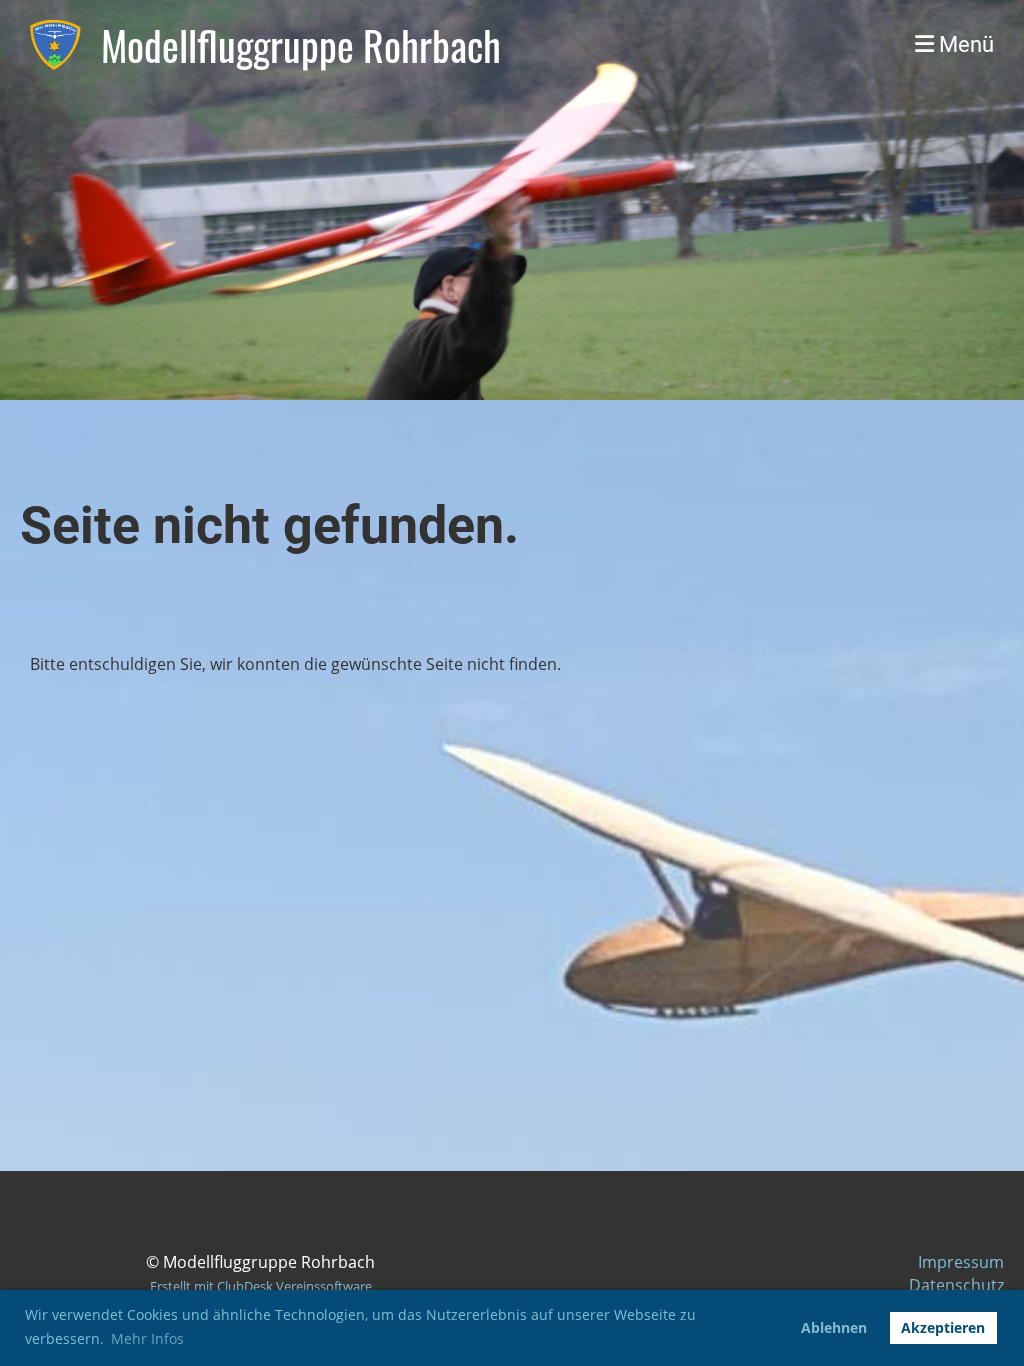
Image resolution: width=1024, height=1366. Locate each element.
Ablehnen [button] (834, 1327)
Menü (964, 44)
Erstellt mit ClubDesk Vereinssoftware (261, 1286)
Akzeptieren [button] (943, 1327)
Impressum (961, 1262)
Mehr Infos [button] (147, 1338)
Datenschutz (956, 1285)
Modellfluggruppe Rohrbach (301, 45)
